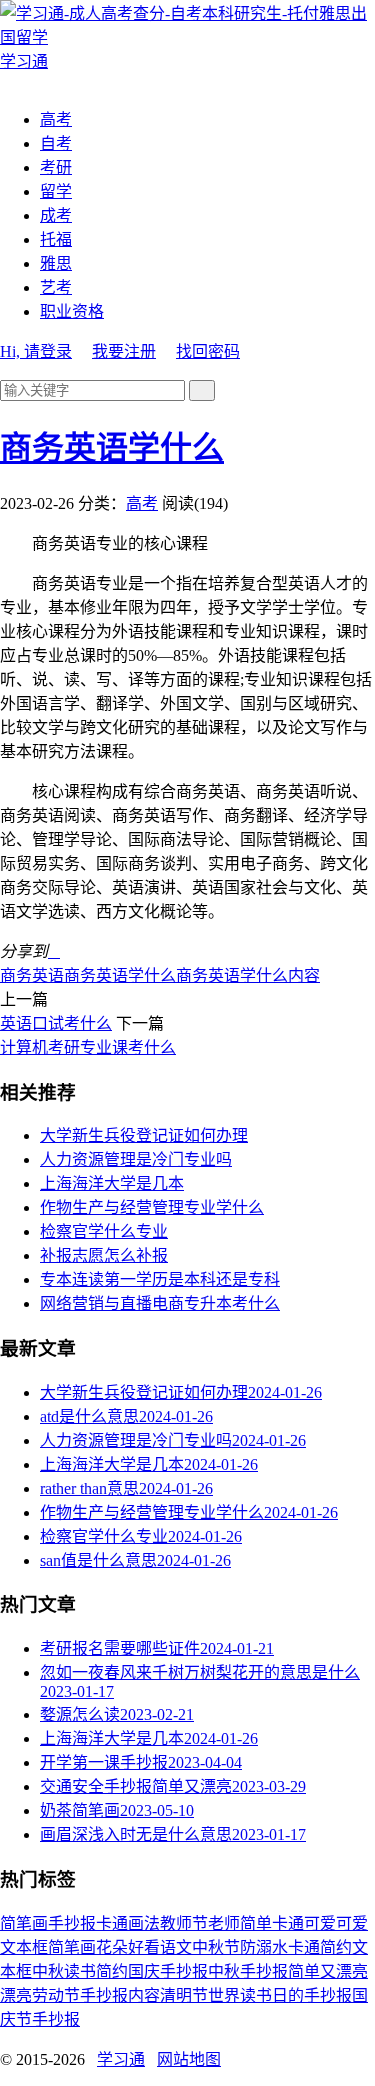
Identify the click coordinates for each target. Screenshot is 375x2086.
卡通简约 (320, 1947)
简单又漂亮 (328, 1971)
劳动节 (56, 1995)
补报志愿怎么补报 (104, 1255)
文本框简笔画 (48, 1947)
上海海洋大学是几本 (112, 1183)
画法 (144, 1923)
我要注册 (124, 351)
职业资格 (72, 311)
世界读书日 (248, 1995)
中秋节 (216, 1947)
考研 (56, 167)
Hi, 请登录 (36, 351)
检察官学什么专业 (104, 1231)
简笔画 (24, 1923)
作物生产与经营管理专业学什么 (152, 1207)
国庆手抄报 (168, 1971)
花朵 (112, 1947)
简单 (256, 1923)
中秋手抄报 (248, 1971)
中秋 (48, 1971)
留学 (56, 191)
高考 (56, 119)
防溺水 (264, 1947)
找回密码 (208, 351)
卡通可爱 (304, 1923)
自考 (56, 143)
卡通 (112, 1923)
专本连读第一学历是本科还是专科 (160, 1279)
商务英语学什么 (112, 448)
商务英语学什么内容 (248, 975)
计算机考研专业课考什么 (88, 1047)
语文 (176, 1947)
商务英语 (32, 975)
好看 (144, 1947)
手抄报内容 (120, 1995)
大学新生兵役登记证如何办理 (144, 1135)
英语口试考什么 (56, 1023)
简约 (112, 1971)
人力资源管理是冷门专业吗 (136, 1159)
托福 (56, 239)
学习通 (121, 2059)
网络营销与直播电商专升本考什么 (160, 1303)
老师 (224, 1923)
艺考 (56, 287)
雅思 (56, 263)
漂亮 (16, 1995)
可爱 (352, 1923)
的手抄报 (320, 1995)
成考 (56, 215)
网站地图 (189, 2059)
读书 (80, 1971)
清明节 (184, 1995)
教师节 (184, 1923)
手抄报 (72, 1923)
